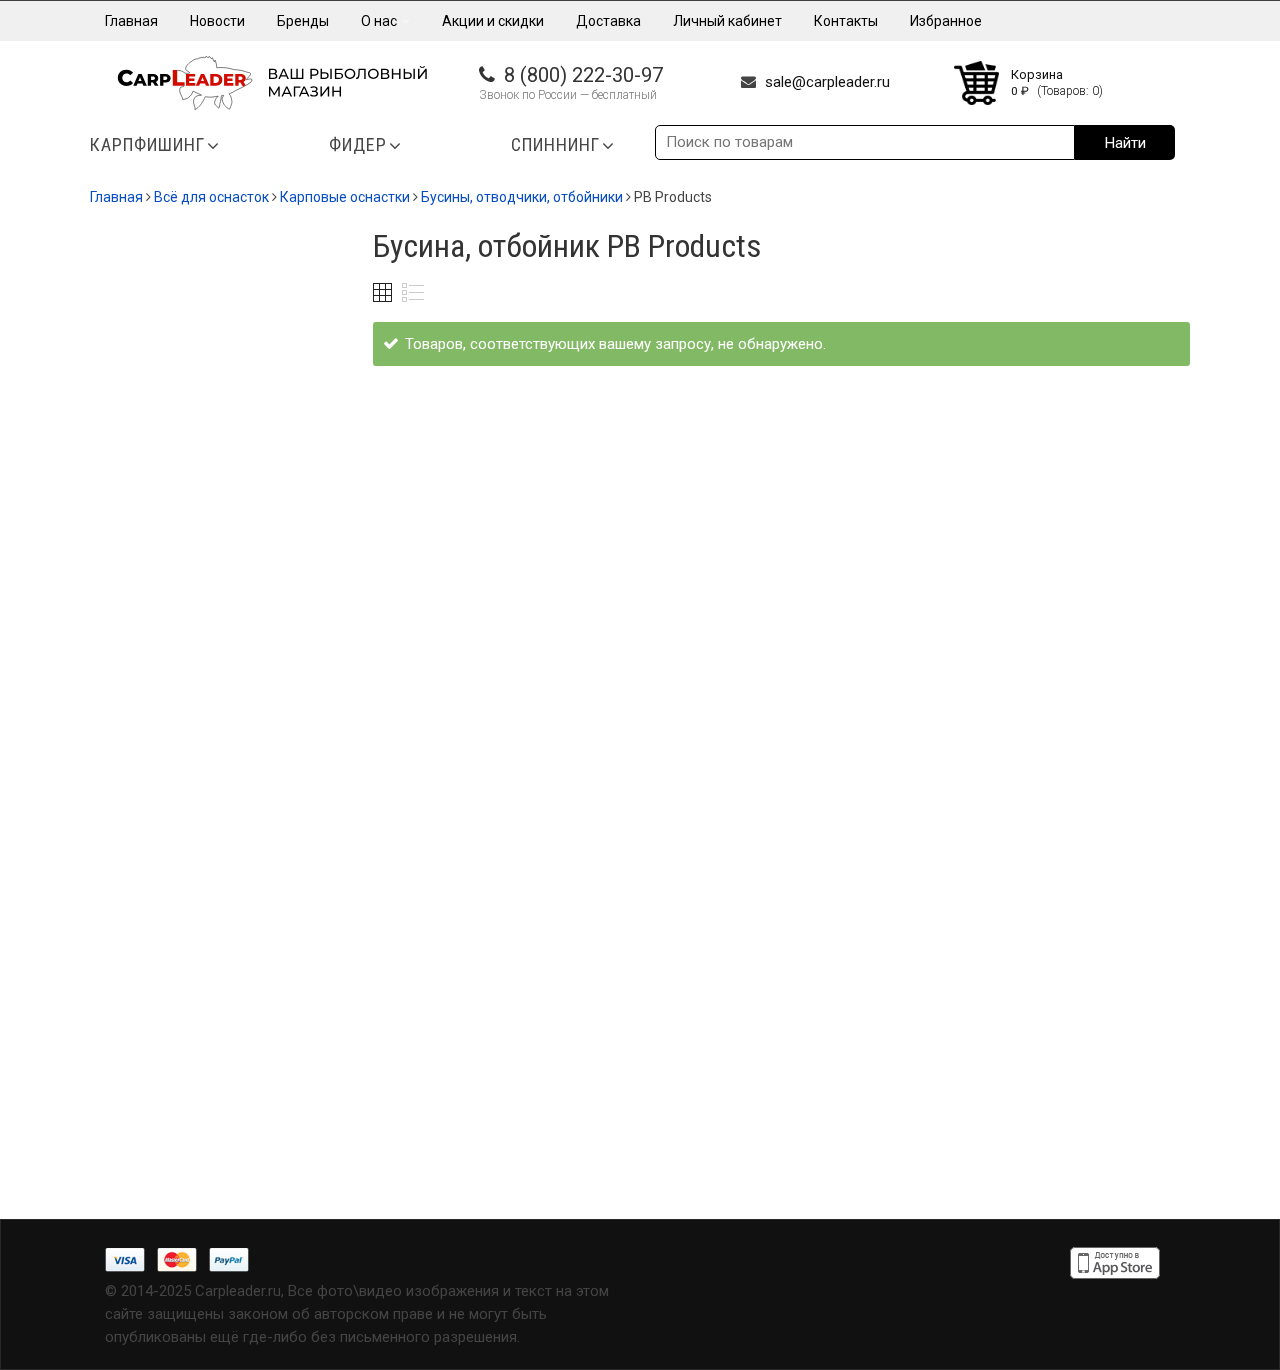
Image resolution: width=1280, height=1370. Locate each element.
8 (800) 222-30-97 (583, 75)
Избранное (946, 21)
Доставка (608, 21)
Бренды (303, 21)
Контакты (846, 21)
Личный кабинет (727, 21)
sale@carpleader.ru (827, 82)
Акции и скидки (493, 21)
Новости (217, 21)
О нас (380, 21)
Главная (131, 21)
